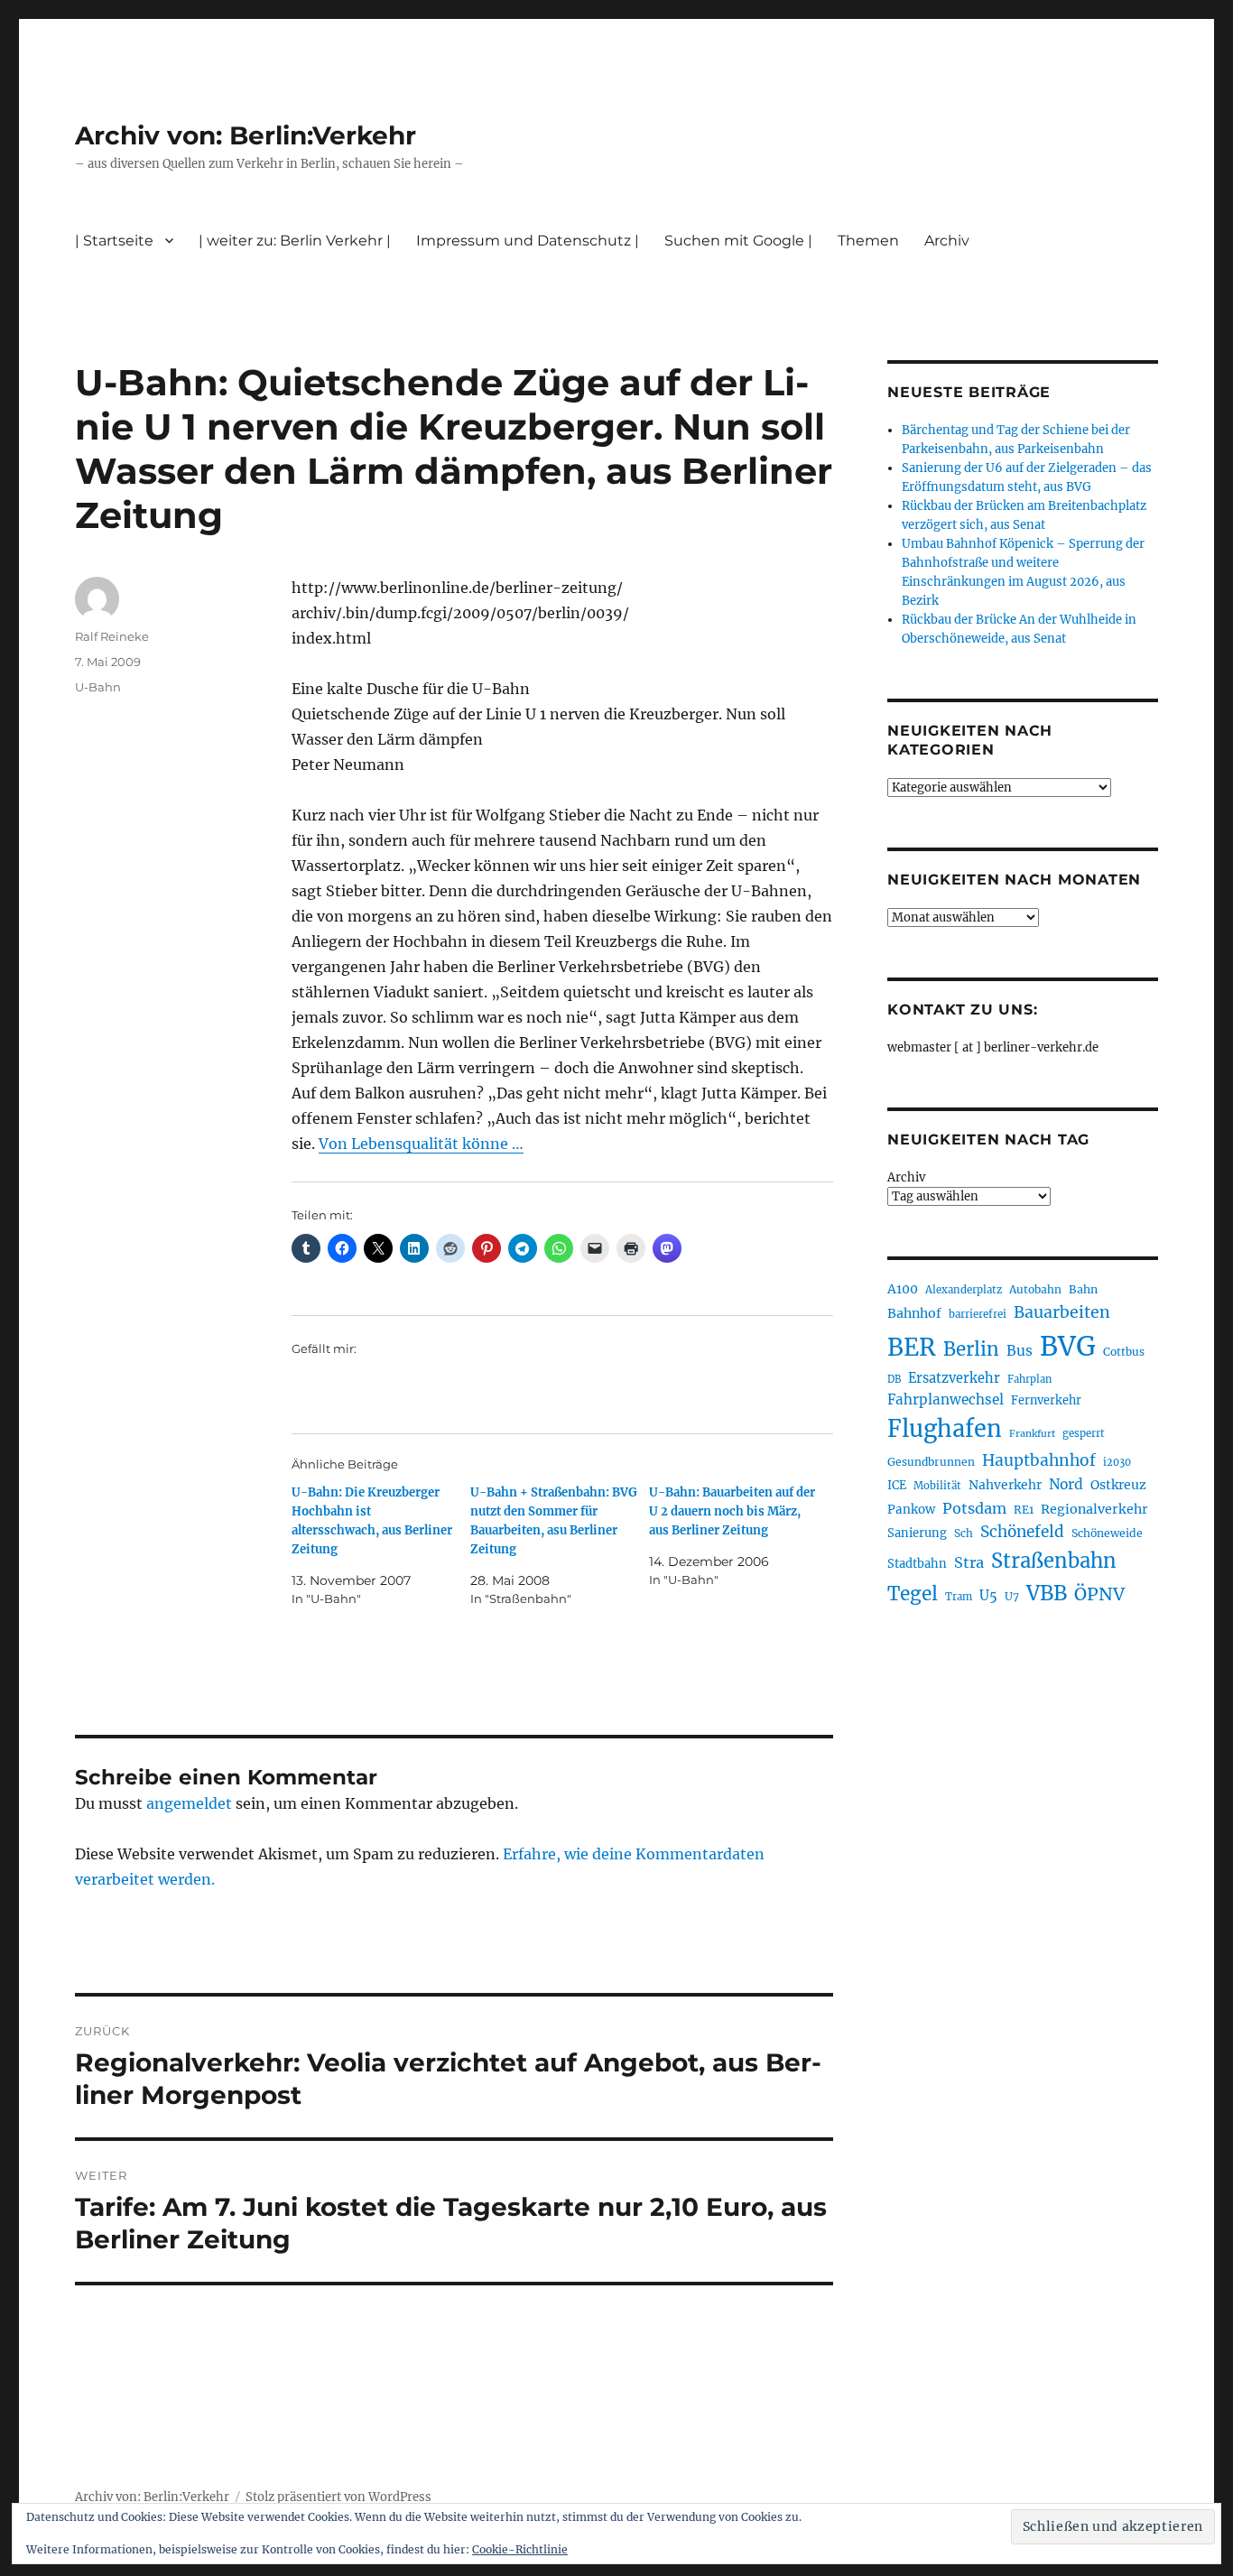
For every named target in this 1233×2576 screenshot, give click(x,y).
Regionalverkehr (1094, 1509)
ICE (897, 1485)
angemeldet (189, 1803)
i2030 (1117, 1462)
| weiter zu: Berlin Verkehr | (295, 241)
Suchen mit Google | (738, 241)
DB (894, 1379)
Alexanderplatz (964, 1290)
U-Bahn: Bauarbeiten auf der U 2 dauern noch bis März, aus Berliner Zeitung (732, 1511)
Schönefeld (1022, 1532)
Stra (969, 1562)
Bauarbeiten (1062, 1312)
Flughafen (945, 1429)
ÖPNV (1099, 1594)
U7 (1012, 1596)
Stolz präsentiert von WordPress (338, 2497)
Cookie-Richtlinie (520, 2549)
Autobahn (1035, 1289)
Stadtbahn (917, 1564)
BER (912, 1347)
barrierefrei (978, 1314)
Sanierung (917, 1533)
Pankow (911, 1510)
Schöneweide (1107, 1533)
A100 (903, 1289)
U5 (988, 1596)
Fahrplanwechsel (946, 1399)
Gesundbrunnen (931, 1462)
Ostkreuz (1118, 1485)
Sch (964, 1533)
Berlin (971, 1349)
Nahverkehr (1005, 1485)
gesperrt (1084, 1433)
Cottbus (1124, 1352)
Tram (959, 1597)
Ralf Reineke (112, 636)
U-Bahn (98, 687)
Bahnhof (914, 1313)
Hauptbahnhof (1039, 1460)
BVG (1068, 1346)
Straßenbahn (1054, 1561)
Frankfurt (1032, 1434)
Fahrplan (1029, 1379)
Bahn (1083, 1289)
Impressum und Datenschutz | (528, 241)
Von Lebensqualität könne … (421, 1144)
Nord (1066, 1484)
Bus (1020, 1351)
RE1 (1024, 1510)
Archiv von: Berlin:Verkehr (246, 135)
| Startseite (114, 241)
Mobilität (937, 1486)
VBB (1047, 1593)
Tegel (913, 1594)
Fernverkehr (1046, 1400)
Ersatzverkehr (954, 1378)
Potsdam (974, 1508)
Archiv (906, 1177)
